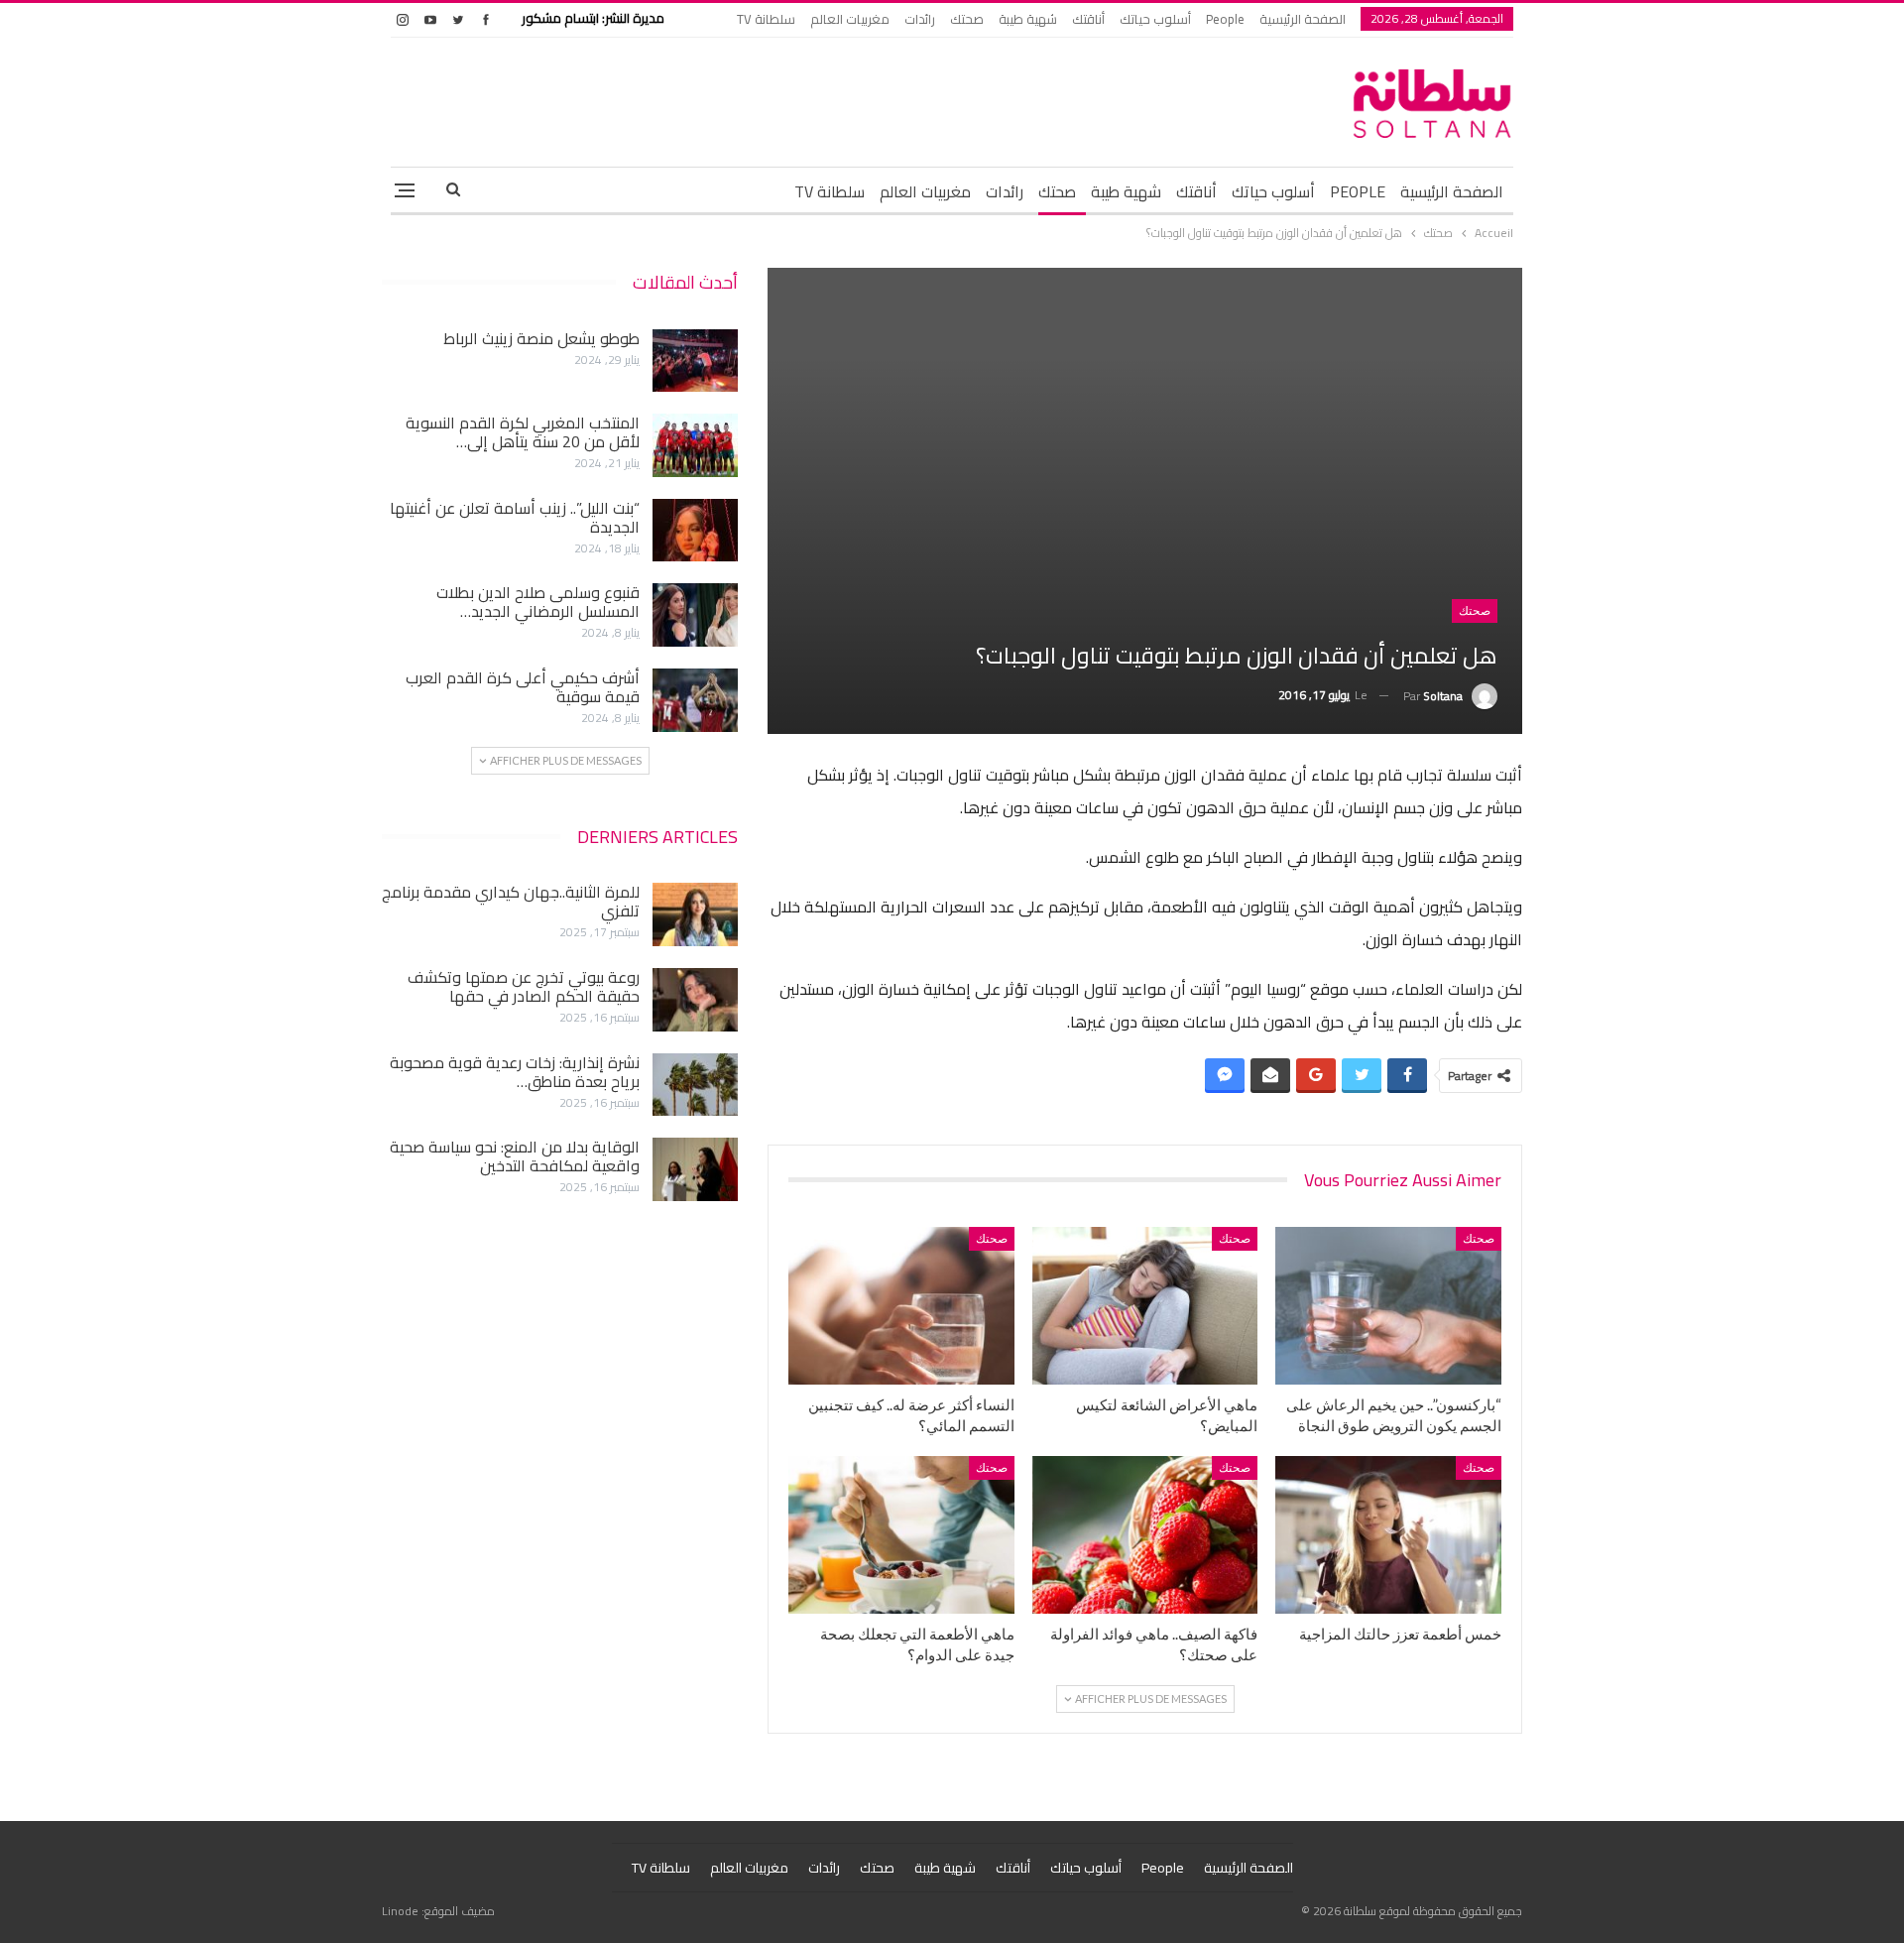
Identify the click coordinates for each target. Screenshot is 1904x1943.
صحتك (967, 19)
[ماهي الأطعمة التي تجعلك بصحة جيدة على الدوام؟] (901, 1535)
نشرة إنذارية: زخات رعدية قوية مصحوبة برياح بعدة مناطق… (515, 1072)
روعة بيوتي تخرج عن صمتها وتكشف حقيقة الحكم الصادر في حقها (524, 986)
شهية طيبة (1028, 19)
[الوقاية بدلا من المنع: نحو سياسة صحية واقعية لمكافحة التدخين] (695, 1169)
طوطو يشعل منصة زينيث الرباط (541, 338)
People (1225, 19)
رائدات (920, 19)
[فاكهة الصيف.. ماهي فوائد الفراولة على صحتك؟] (1145, 1535)
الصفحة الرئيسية (1303, 19)
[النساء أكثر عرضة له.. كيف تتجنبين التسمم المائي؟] (901, 1306)
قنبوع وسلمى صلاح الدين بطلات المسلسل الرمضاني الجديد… (538, 602)
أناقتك (1088, 19)
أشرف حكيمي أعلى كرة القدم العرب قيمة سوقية (523, 687)
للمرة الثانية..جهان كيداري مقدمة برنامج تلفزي (511, 901)
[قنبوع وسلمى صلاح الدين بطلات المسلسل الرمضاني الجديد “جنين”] (695, 615)
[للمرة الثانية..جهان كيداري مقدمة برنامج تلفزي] (695, 914)
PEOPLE (1358, 191)
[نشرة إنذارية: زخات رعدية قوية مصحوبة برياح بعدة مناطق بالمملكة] (695, 1085)
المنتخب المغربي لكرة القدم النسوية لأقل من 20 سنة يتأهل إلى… (523, 432)
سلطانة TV (766, 19)
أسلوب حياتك (1155, 19)
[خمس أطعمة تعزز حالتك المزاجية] (1388, 1535)
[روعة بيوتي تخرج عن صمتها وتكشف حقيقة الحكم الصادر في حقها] (695, 1000)
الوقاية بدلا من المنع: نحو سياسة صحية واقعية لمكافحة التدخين (515, 1156)
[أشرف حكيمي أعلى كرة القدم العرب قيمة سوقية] (695, 700)
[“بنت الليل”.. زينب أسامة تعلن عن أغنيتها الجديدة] (695, 531)
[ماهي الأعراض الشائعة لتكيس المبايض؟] (1145, 1306)
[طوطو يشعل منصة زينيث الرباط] (695, 361)
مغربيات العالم (850, 19)
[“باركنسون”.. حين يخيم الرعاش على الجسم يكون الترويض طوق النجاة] (1388, 1306)
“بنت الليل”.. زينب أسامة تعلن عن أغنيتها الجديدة (515, 517)
